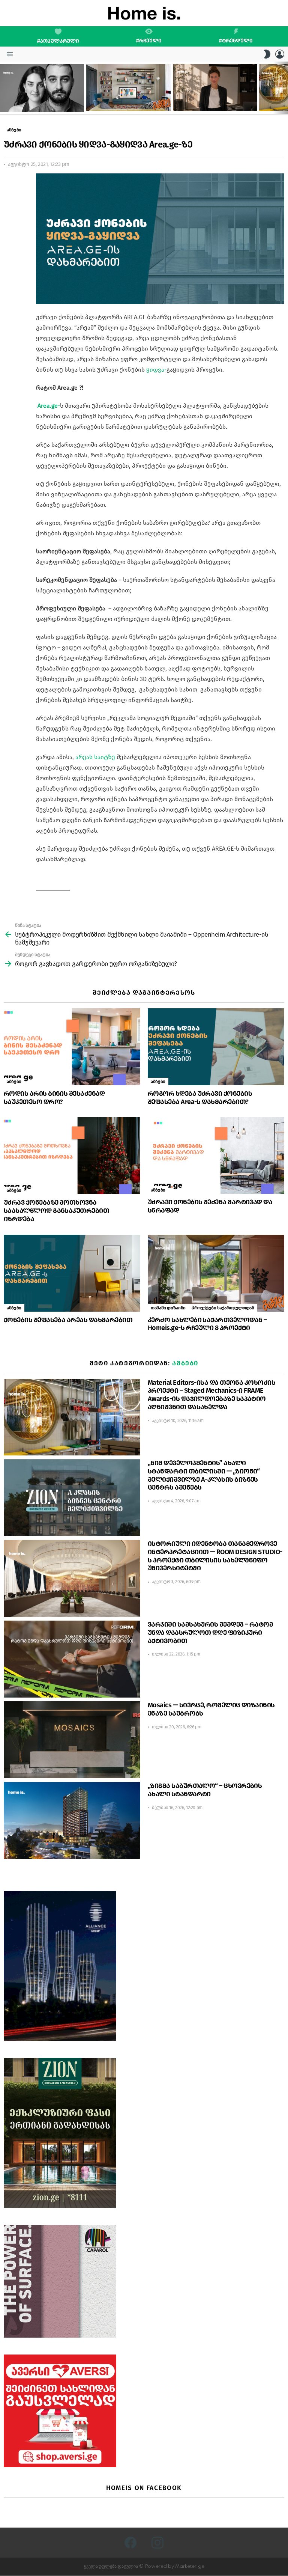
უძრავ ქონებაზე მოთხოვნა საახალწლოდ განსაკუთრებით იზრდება (56, 1211)
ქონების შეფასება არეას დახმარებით (68, 1320)
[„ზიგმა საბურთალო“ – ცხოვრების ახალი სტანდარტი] (72, 1821)
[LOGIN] (280, 54)
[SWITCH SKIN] (267, 54)
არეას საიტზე (95, 757)
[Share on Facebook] (9, 185)
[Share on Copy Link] (9, 212)
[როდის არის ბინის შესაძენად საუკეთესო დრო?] (72, 1047)
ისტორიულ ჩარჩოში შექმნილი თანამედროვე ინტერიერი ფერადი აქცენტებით (124, 99)
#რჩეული (149, 41)
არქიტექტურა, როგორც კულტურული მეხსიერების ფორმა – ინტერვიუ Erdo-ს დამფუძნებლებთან (40, 99)
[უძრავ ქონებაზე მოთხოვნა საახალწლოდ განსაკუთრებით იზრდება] (72, 1156)
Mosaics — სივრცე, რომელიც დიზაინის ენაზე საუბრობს (211, 1709)
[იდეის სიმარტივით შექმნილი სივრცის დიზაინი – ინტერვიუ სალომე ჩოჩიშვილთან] (215, 87)
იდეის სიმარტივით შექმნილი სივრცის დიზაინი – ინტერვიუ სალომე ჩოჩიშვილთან (214, 99)
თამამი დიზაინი (168, 1308)
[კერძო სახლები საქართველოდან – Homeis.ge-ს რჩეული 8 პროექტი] (216, 1273)
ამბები (14, 1082)
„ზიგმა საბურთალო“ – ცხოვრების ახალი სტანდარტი (205, 1790)
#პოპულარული (58, 41)
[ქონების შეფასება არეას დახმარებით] (72, 1273)
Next (284, 88)
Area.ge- (48, 406)
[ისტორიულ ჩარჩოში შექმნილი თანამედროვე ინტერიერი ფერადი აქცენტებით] (128, 87)
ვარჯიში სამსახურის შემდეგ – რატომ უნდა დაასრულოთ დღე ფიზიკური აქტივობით (210, 1633)
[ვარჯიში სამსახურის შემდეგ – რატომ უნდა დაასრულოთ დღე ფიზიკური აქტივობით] (72, 1659)
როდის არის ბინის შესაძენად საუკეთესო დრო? (54, 1098)
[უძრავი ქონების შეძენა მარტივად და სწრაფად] (216, 1155)
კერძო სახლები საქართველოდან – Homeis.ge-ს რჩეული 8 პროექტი (207, 1324)
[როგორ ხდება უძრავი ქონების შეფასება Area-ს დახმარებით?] (216, 1047)
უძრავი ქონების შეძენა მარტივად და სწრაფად (210, 1206)
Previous (4, 88)
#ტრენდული (236, 41)
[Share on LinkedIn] (9, 199)
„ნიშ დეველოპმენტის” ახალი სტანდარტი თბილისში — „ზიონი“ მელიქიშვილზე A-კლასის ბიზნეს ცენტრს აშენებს (204, 1475)
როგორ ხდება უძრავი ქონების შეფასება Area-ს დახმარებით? (200, 1098)
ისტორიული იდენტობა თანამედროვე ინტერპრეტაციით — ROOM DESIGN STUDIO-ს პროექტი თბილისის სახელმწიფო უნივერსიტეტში (215, 1556)
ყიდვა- (156, 370)
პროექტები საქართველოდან (223, 1308)
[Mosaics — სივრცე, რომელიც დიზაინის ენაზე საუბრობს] (72, 1740)
